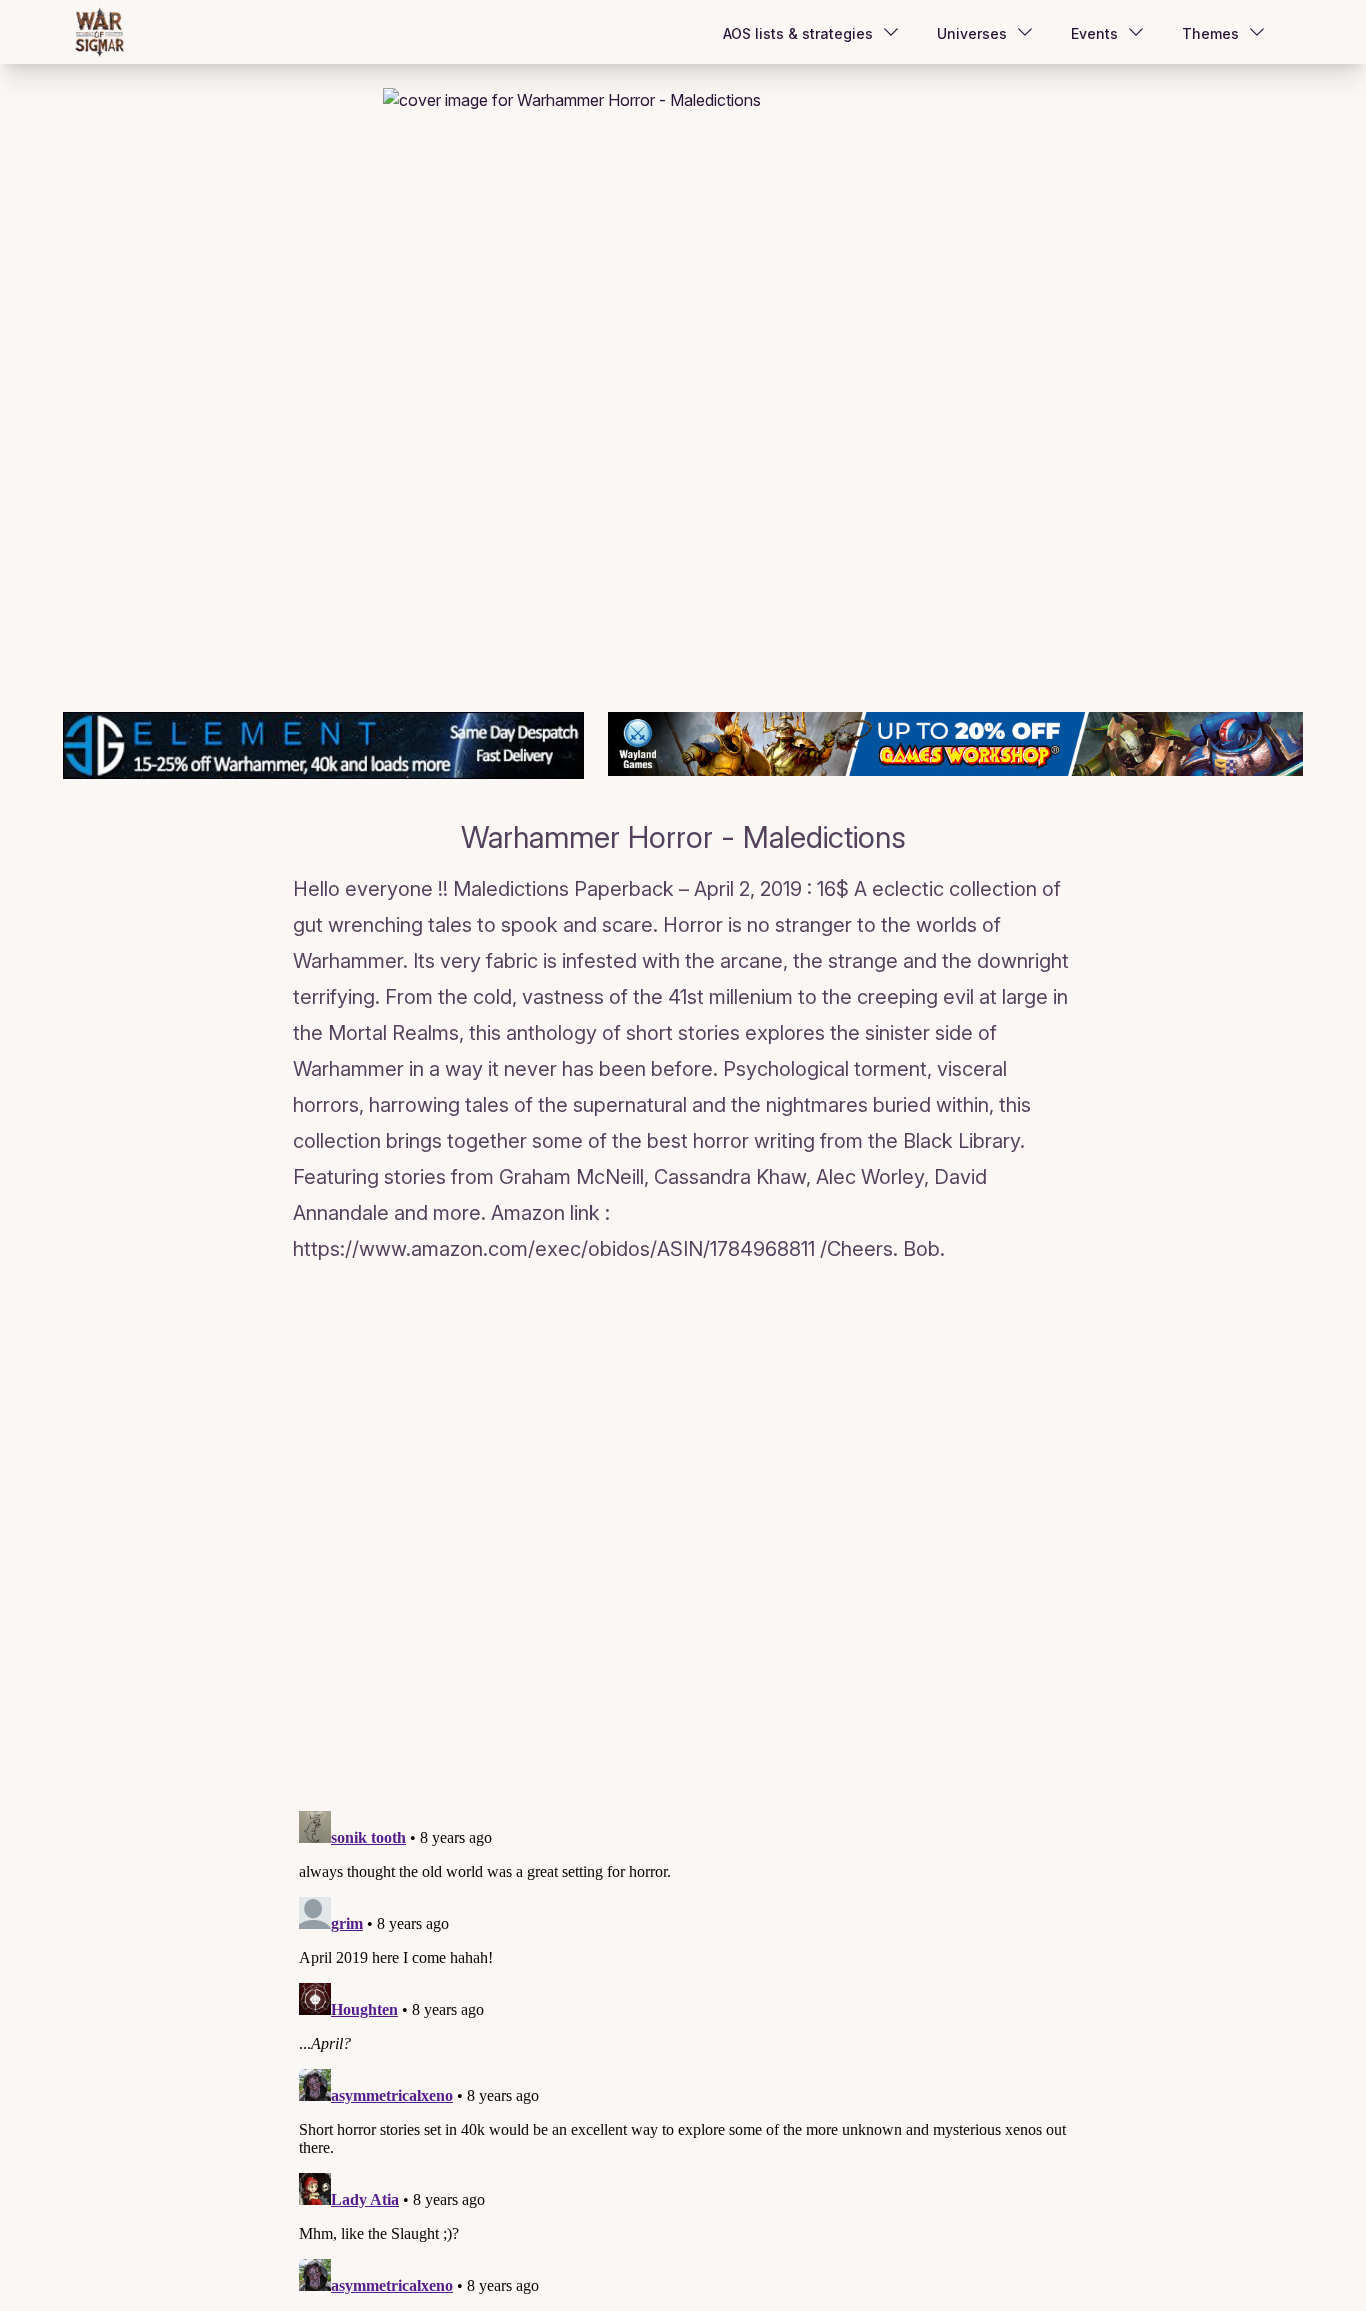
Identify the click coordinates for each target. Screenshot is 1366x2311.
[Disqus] (683, 1541)
